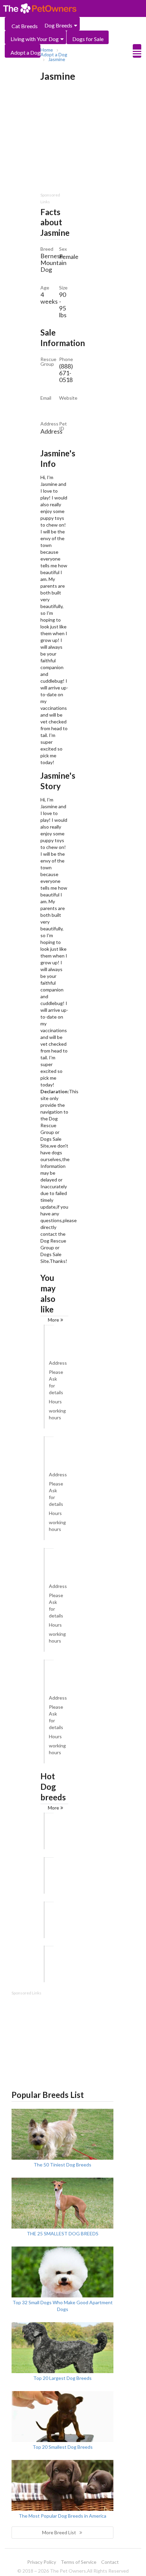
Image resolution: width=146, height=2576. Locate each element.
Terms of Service (79, 2562)
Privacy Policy (42, 2562)
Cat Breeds (25, 26)
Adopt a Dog (25, 52)
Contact (110, 2562)
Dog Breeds (58, 25)
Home (47, 50)
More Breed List (59, 2532)
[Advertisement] (62, 2039)
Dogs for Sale (88, 39)
